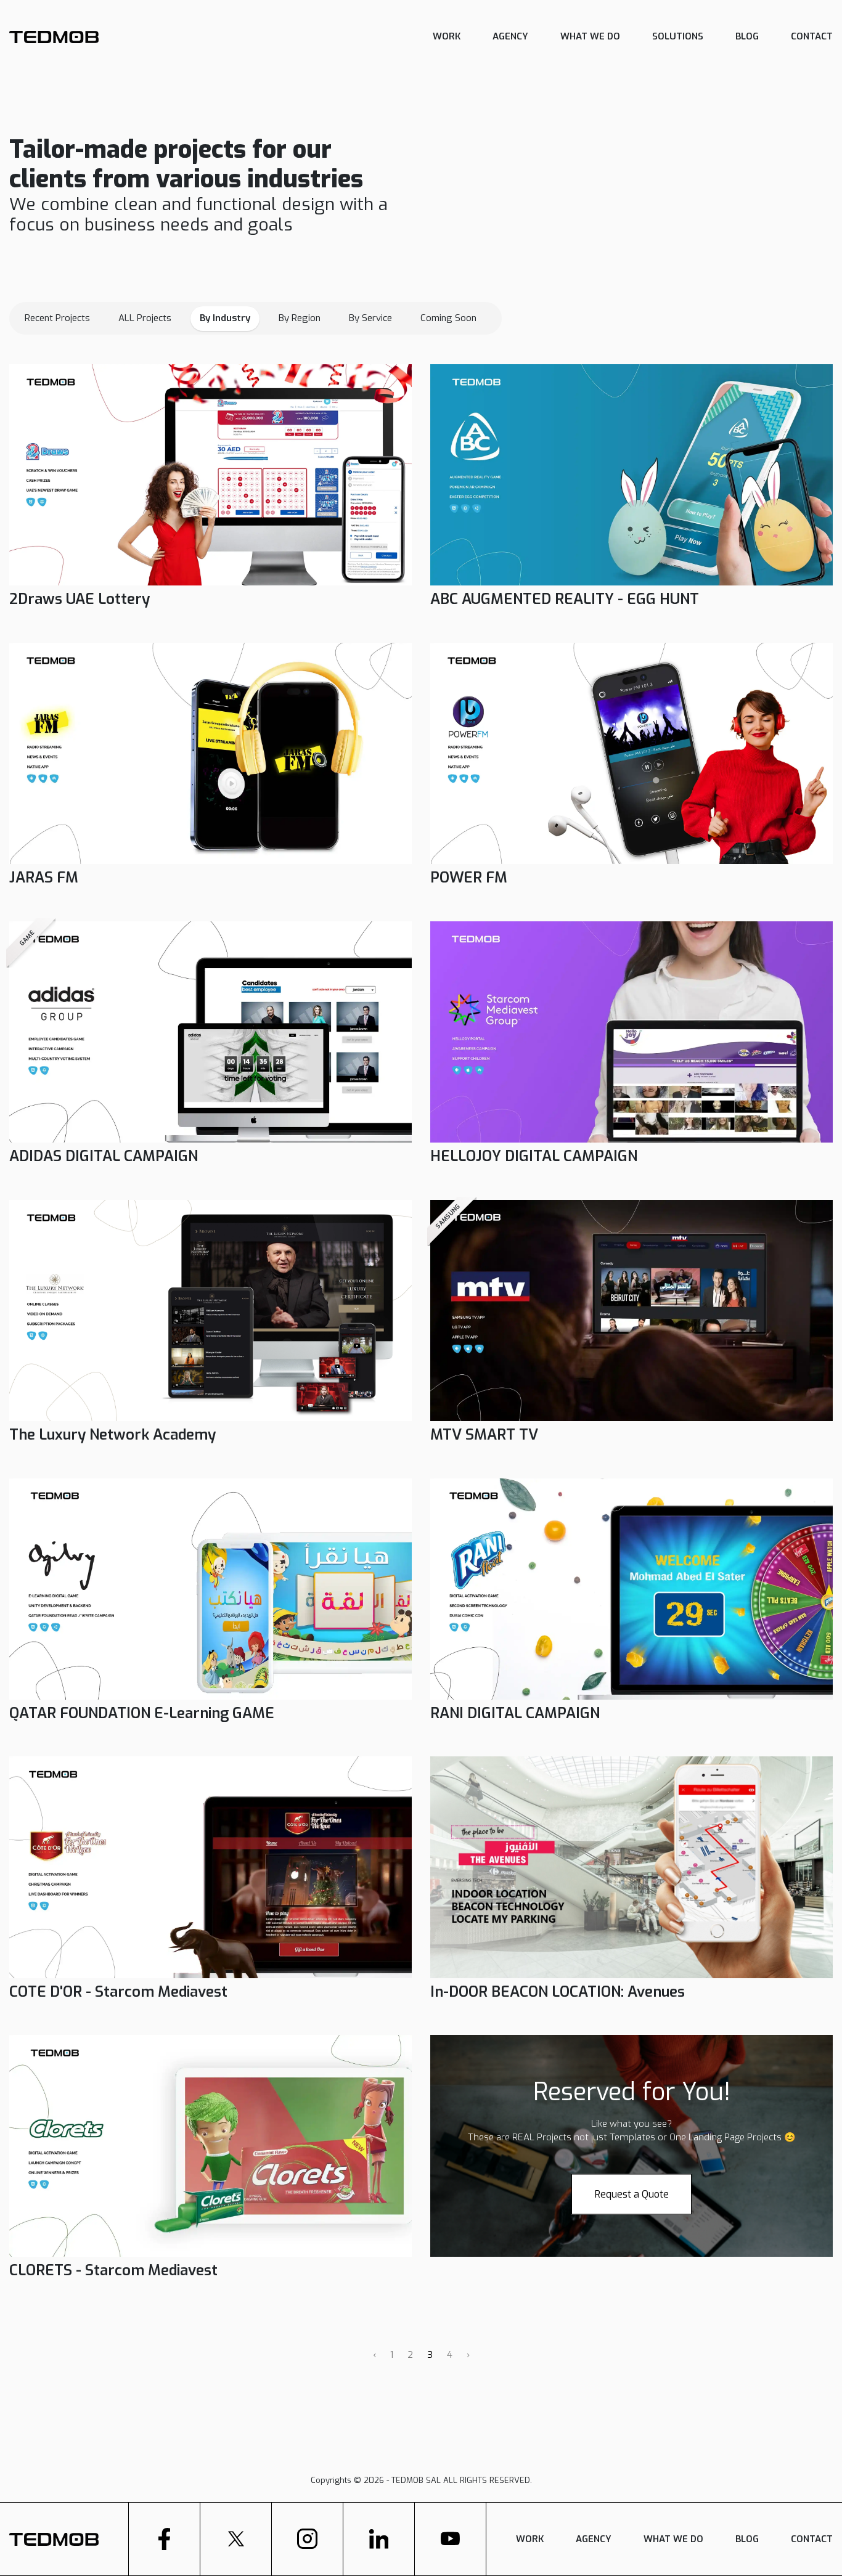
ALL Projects (145, 318)
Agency (510, 36)
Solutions (678, 36)
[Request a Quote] (631, 2179)
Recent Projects (57, 318)
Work (447, 36)
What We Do (590, 36)
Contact (812, 36)
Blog (747, 36)
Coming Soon (448, 318)
